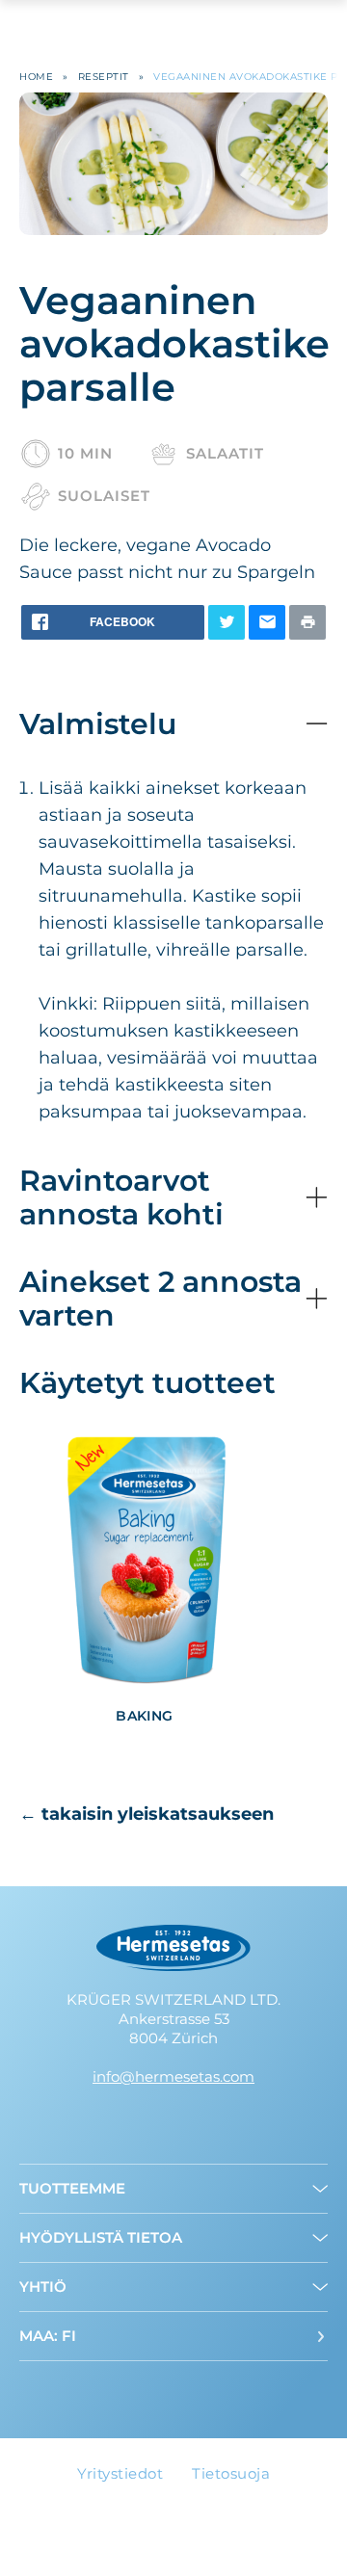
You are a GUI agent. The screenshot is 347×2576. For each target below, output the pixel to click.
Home (36, 77)
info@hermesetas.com (173, 2077)
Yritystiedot (120, 2473)
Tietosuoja (231, 2473)
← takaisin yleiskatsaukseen (147, 1814)
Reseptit (104, 77)
